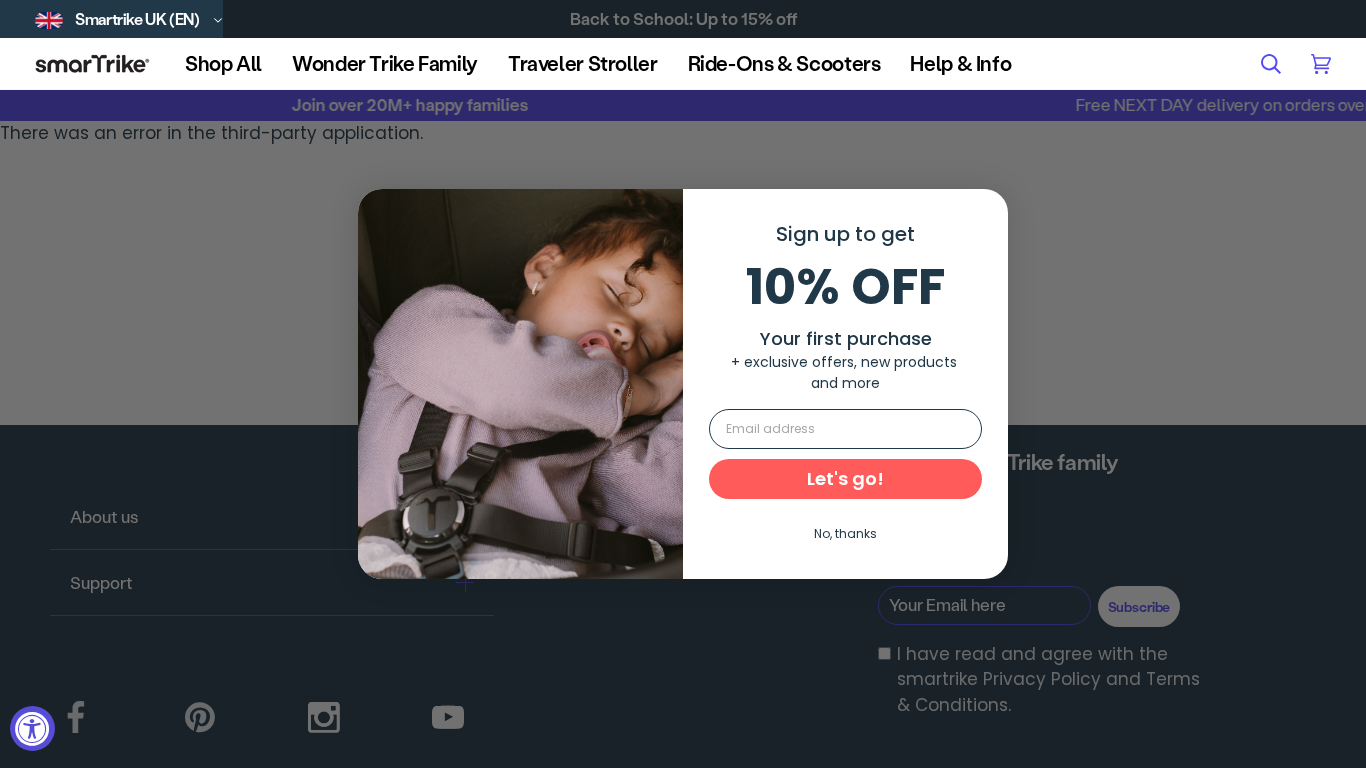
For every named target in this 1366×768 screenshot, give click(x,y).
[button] (223, 63)
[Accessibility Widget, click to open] (32, 728)
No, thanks (845, 533)
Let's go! (845, 478)
